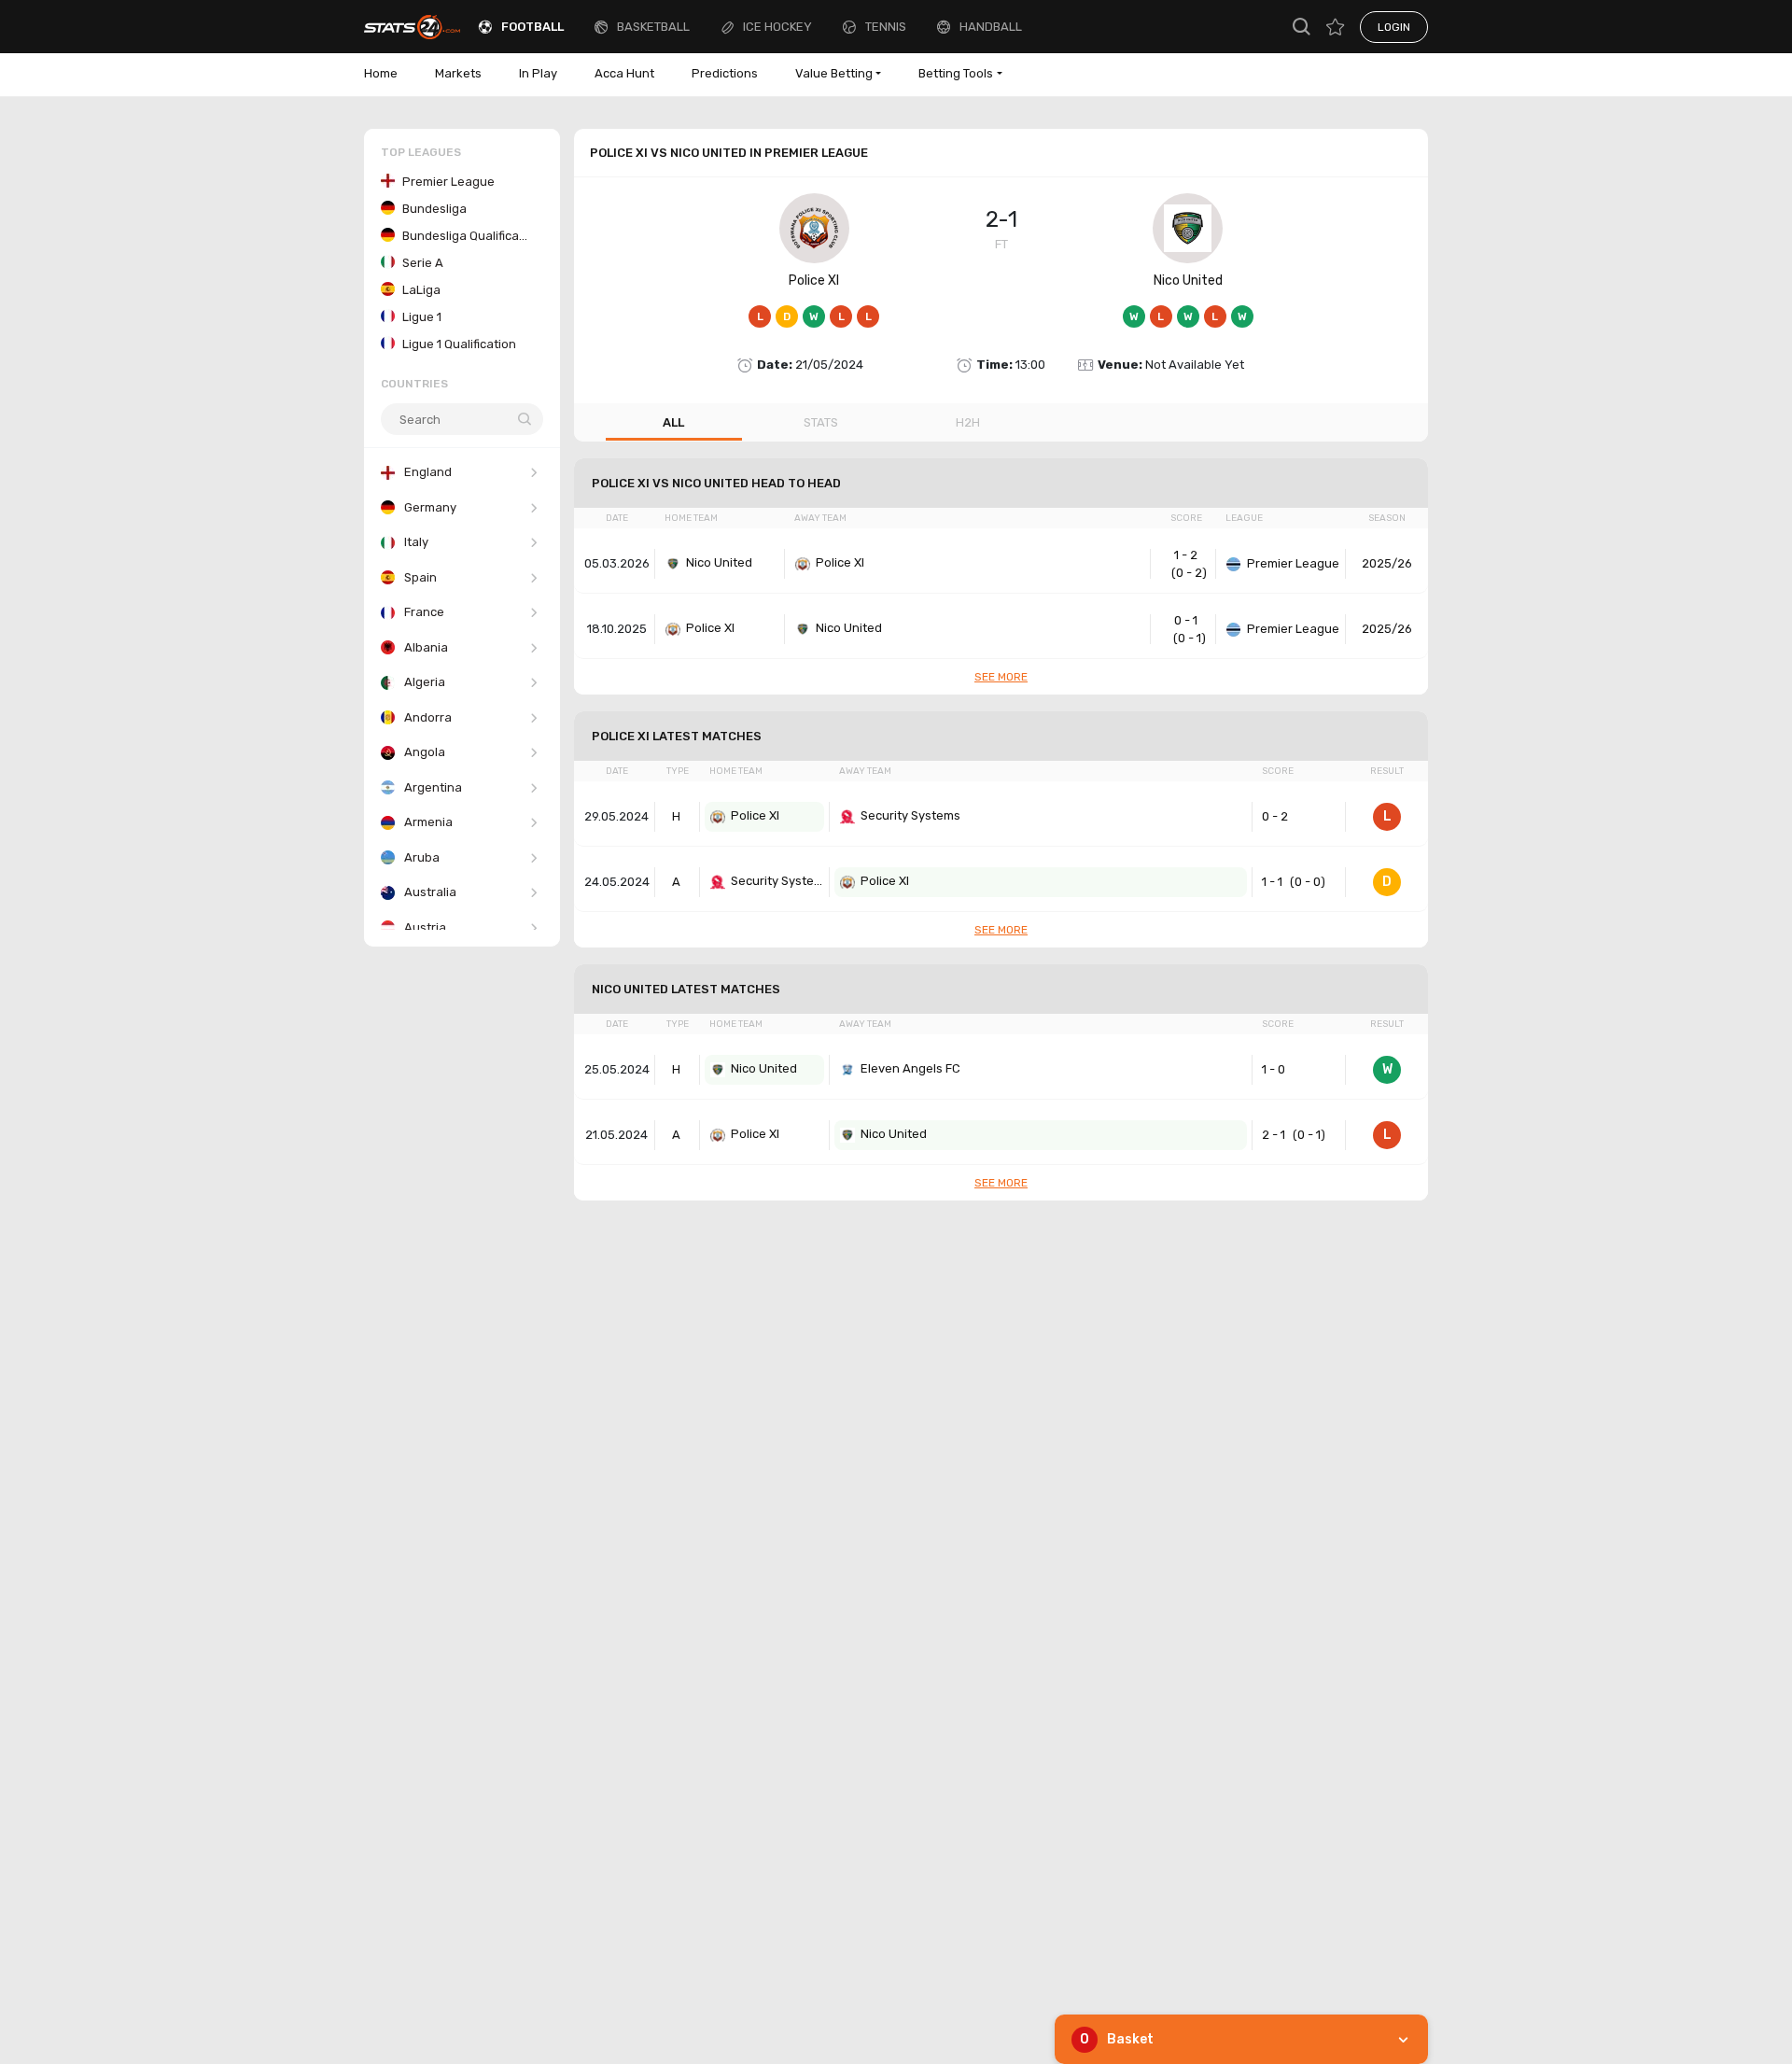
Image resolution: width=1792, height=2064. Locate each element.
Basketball (653, 27)
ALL (673, 422)
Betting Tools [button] (956, 73)
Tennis (886, 27)
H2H (968, 422)
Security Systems (910, 815)
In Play (538, 73)
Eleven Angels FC (910, 1068)
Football (532, 27)
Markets (458, 73)
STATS (821, 422)
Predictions (725, 73)
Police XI (814, 281)
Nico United (1188, 281)
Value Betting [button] (834, 73)
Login (1394, 27)
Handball (991, 27)
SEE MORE (1001, 677)
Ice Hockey (777, 27)
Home (381, 73)
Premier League (1293, 563)
